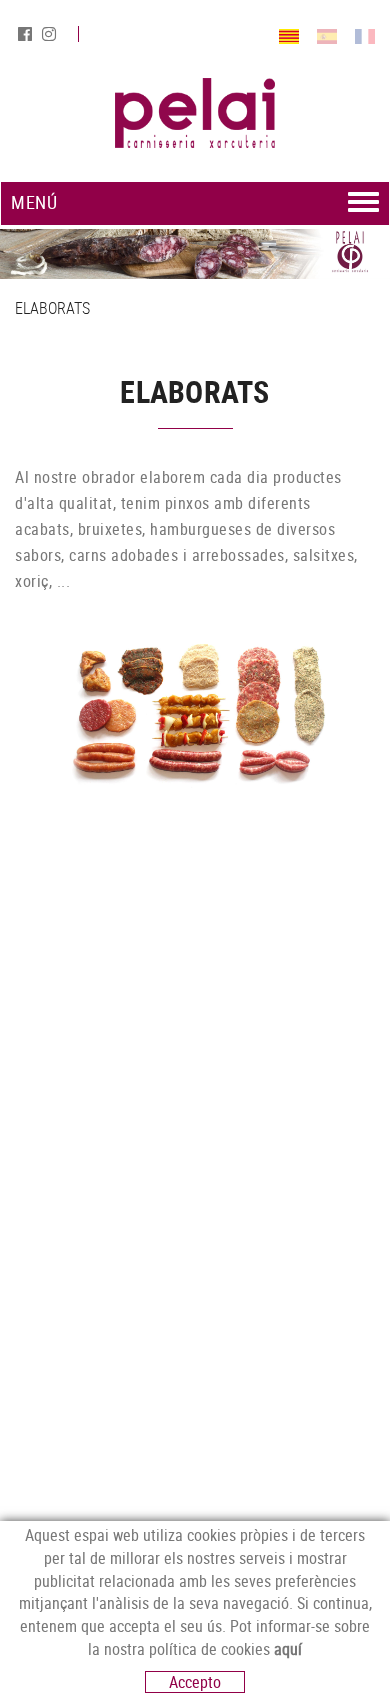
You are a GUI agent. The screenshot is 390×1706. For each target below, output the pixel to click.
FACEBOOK (27, 34)
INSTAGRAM (51, 34)
